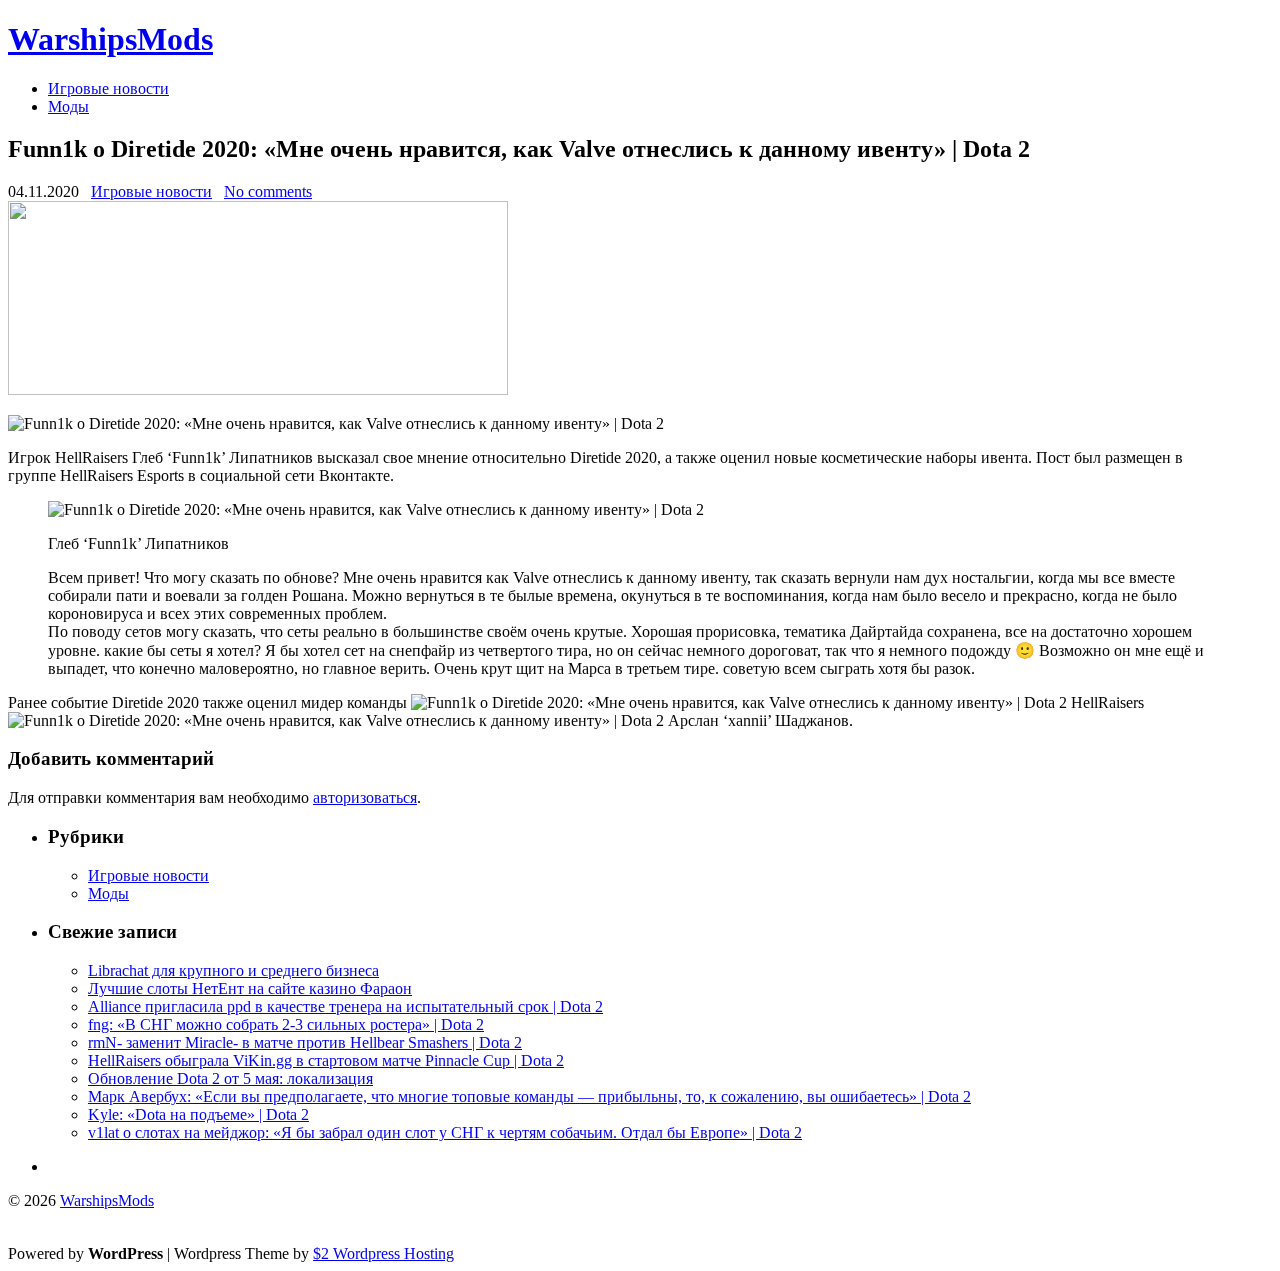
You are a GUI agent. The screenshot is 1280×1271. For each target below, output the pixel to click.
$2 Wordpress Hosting (383, 1253)
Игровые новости (108, 88)
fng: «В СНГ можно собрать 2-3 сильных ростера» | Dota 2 (286, 1024)
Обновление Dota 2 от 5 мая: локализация (230, 1078)
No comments (268, 191)
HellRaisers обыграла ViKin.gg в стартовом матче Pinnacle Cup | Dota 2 (326, 1060)
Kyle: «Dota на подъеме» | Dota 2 (198, 1114)
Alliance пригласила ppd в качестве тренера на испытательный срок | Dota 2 (345, 1006)
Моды (68, 106)
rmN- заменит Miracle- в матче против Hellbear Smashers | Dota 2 (305, 1042)
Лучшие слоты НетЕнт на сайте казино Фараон (250, 988)
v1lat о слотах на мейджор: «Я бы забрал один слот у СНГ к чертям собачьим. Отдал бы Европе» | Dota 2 (445, 1132)
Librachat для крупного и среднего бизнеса (233, 970)
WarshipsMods (110, 39)
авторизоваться (365, 797)
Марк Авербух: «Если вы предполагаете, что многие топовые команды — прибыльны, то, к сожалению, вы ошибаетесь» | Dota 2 (529, 1096)
